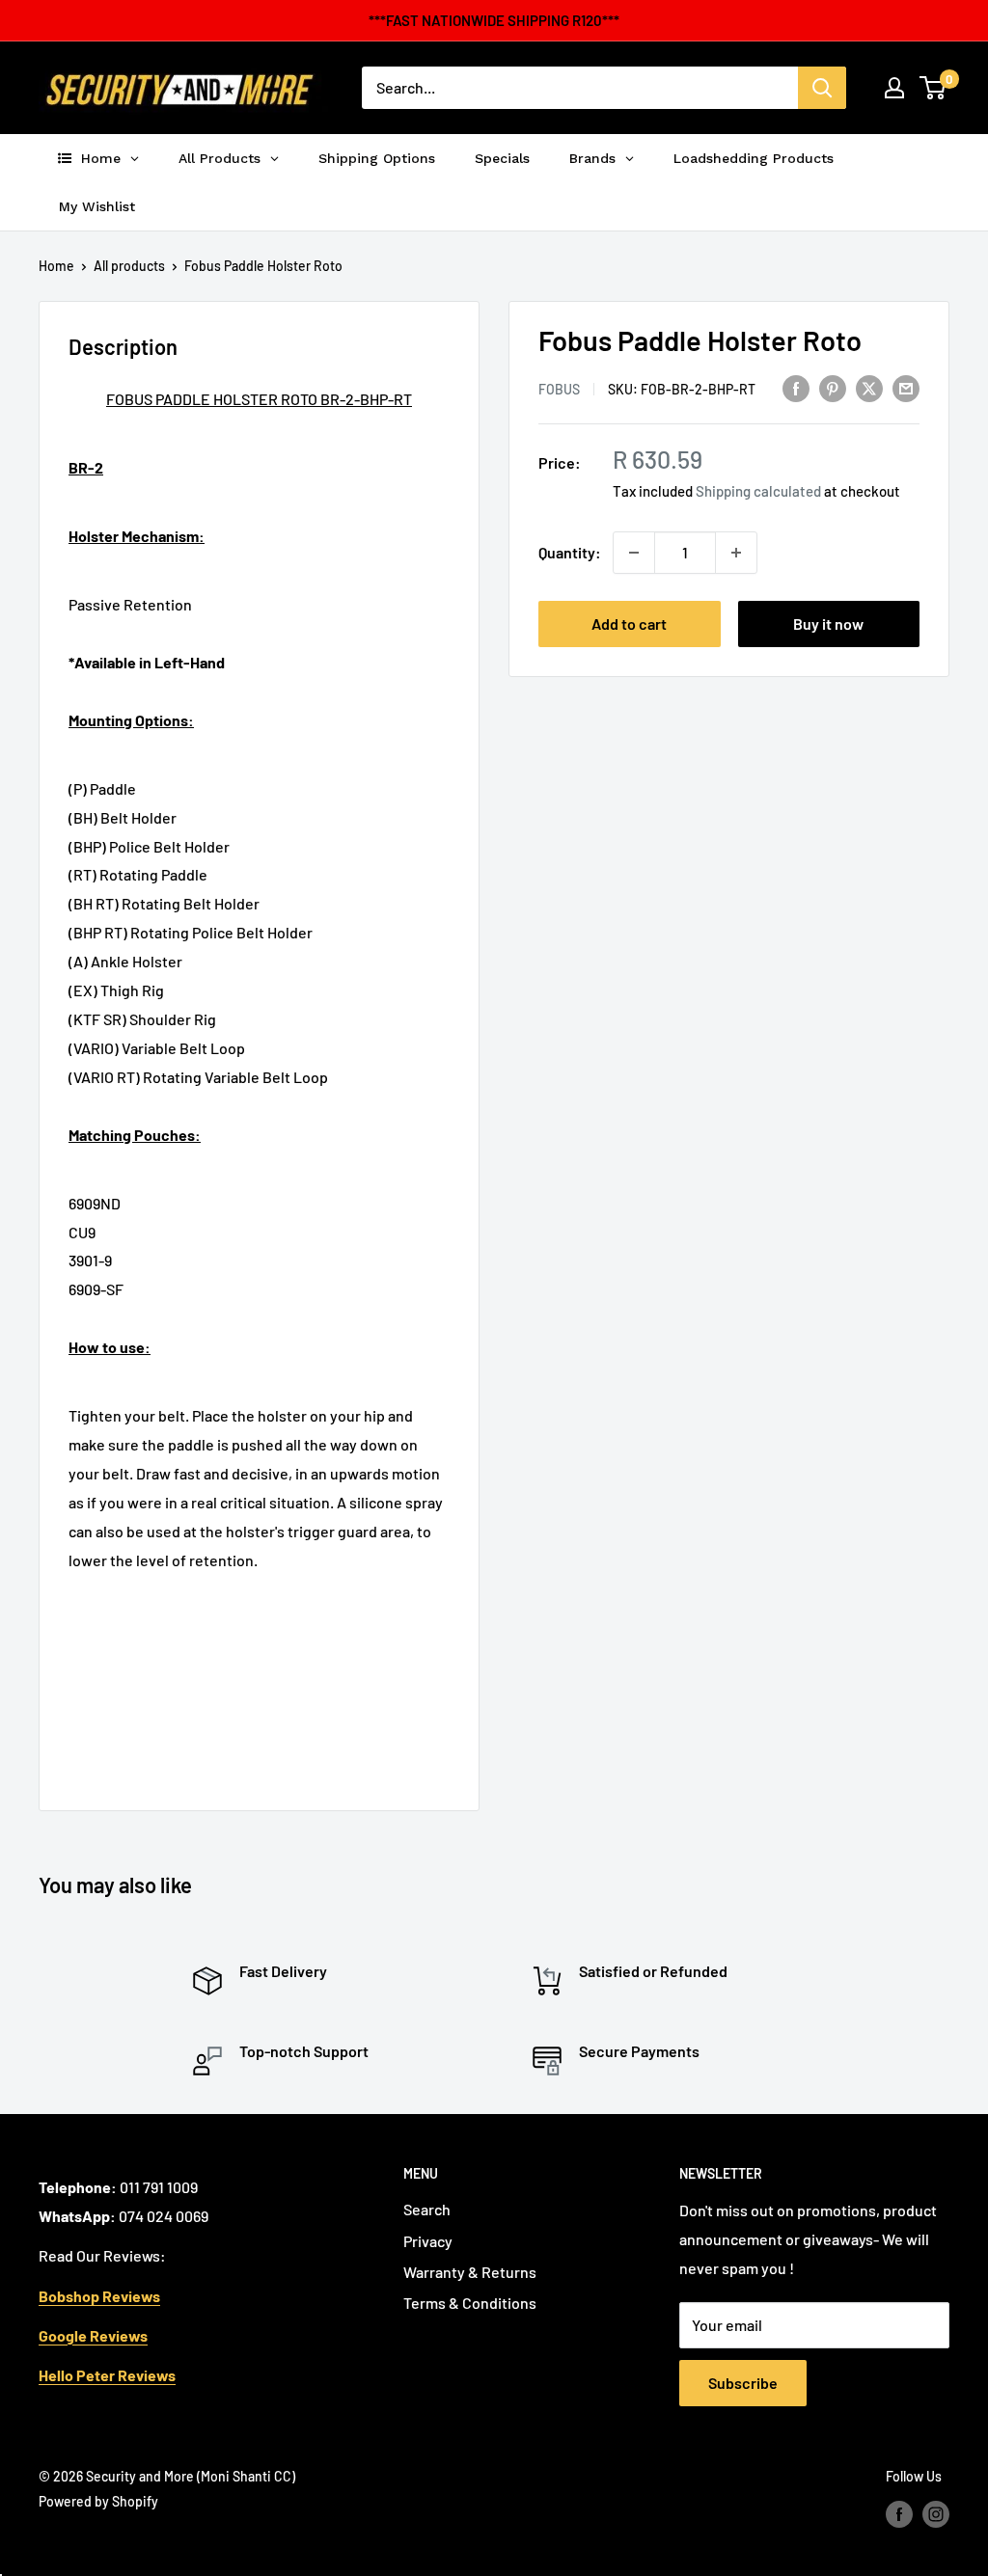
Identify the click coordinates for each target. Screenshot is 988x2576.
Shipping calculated (758, 491)
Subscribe (743, 2383)
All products (129, 266)
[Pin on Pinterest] (833, 387)
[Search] (822, 88)
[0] (933, 88)
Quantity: (570, 552)
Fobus (559, 389)
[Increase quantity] (736, 553)
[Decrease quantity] (634, 553)
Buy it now (828, 624)
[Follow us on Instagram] (936, 2513)
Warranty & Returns (470, 2272)
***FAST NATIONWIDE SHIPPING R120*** (494, 20)
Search (427, 2209)
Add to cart (629, 624)
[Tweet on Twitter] (869, 387)
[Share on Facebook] (796, 387)
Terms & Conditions (470, 2303)
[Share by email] (906, 387)
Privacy (428, 2241)
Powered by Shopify (98, 2501)
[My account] (894, 88)
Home (56, 266)
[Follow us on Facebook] (899, 2513)
